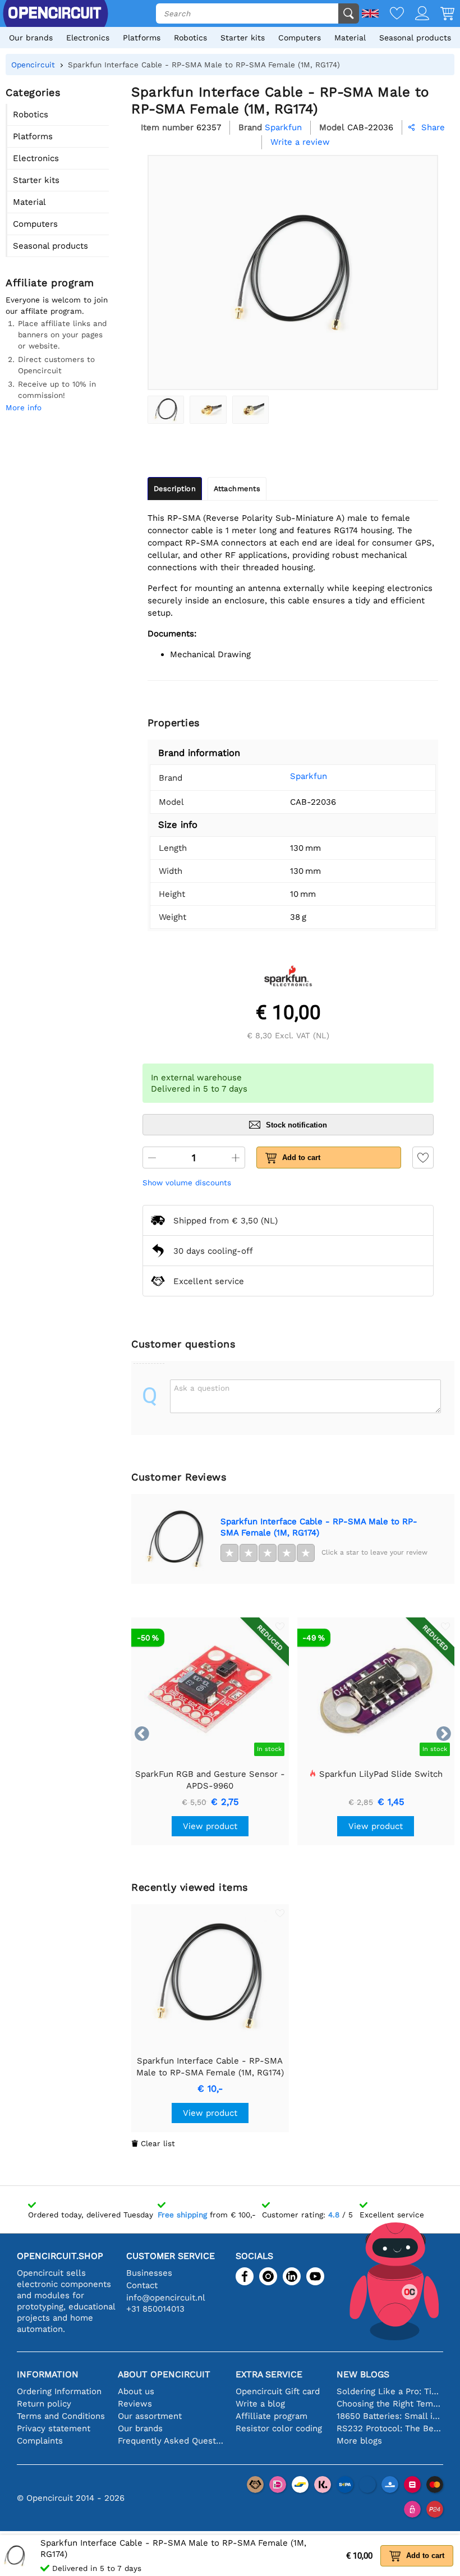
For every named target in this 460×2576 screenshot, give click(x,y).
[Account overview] (417, 14)
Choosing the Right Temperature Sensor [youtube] (390, 2404)
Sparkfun (309, 776)
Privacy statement (54, 2428)
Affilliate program (272, 2416)
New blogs (363, 2374)
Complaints (40, 2441)
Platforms (142, 38)
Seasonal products (415, 38)
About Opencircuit (164, 2374)
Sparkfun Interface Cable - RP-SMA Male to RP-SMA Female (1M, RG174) (319, 1527)
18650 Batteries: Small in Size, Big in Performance (390, 2416)
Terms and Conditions (61, 2416)
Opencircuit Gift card (278, 2391)
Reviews (135, 2404)
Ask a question (202, 1388)
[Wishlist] (391, 14)
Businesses (149, 2273)
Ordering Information (59, 2391)
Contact (142, 2285)
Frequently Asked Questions (171, 2441)
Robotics (190, 38)
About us (136, 2391)
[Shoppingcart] (442, 14)
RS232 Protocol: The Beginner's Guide (390, 2428)
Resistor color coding (279, 2428)
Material (350, 38)
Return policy (44, 2404)
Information (48, 2374)
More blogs (359, 2441)
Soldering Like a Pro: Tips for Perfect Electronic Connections (390, 2391)
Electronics (88, 38)
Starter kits (243, 38)
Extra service (269, 2374)
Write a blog (260, 2404)
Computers (300, 38)
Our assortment (150, 2416)
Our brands (31, 38)
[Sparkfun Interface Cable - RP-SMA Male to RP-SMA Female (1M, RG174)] (166, 410)
